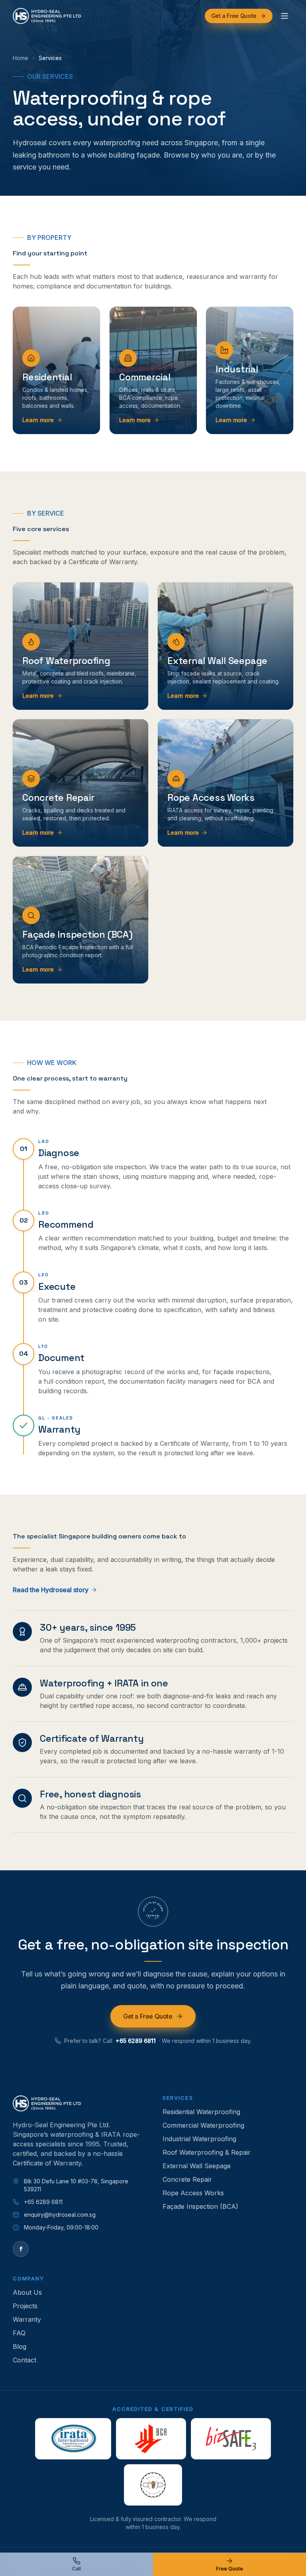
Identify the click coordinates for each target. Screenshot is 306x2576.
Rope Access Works (193, 2193)
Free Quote (229, 2569)
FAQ (19, 2333)
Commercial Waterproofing (203, 2125)
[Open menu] (284, 16)
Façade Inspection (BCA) (200, 2206)
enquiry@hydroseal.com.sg (60, 2215)
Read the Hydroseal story (51, 1590)
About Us (27, 2292)
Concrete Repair (187, 2179)
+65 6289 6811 (136, 2040)
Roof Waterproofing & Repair (207, 2152)
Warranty (27, 2319)
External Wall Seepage (197, 2166)
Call (76, 2569)
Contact (25, 2360)
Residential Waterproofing (201, 2112)
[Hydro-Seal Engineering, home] (47, 16)
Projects (25, 2306)
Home (21, 58)
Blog (20, 2346)
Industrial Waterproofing (199, 2139)
